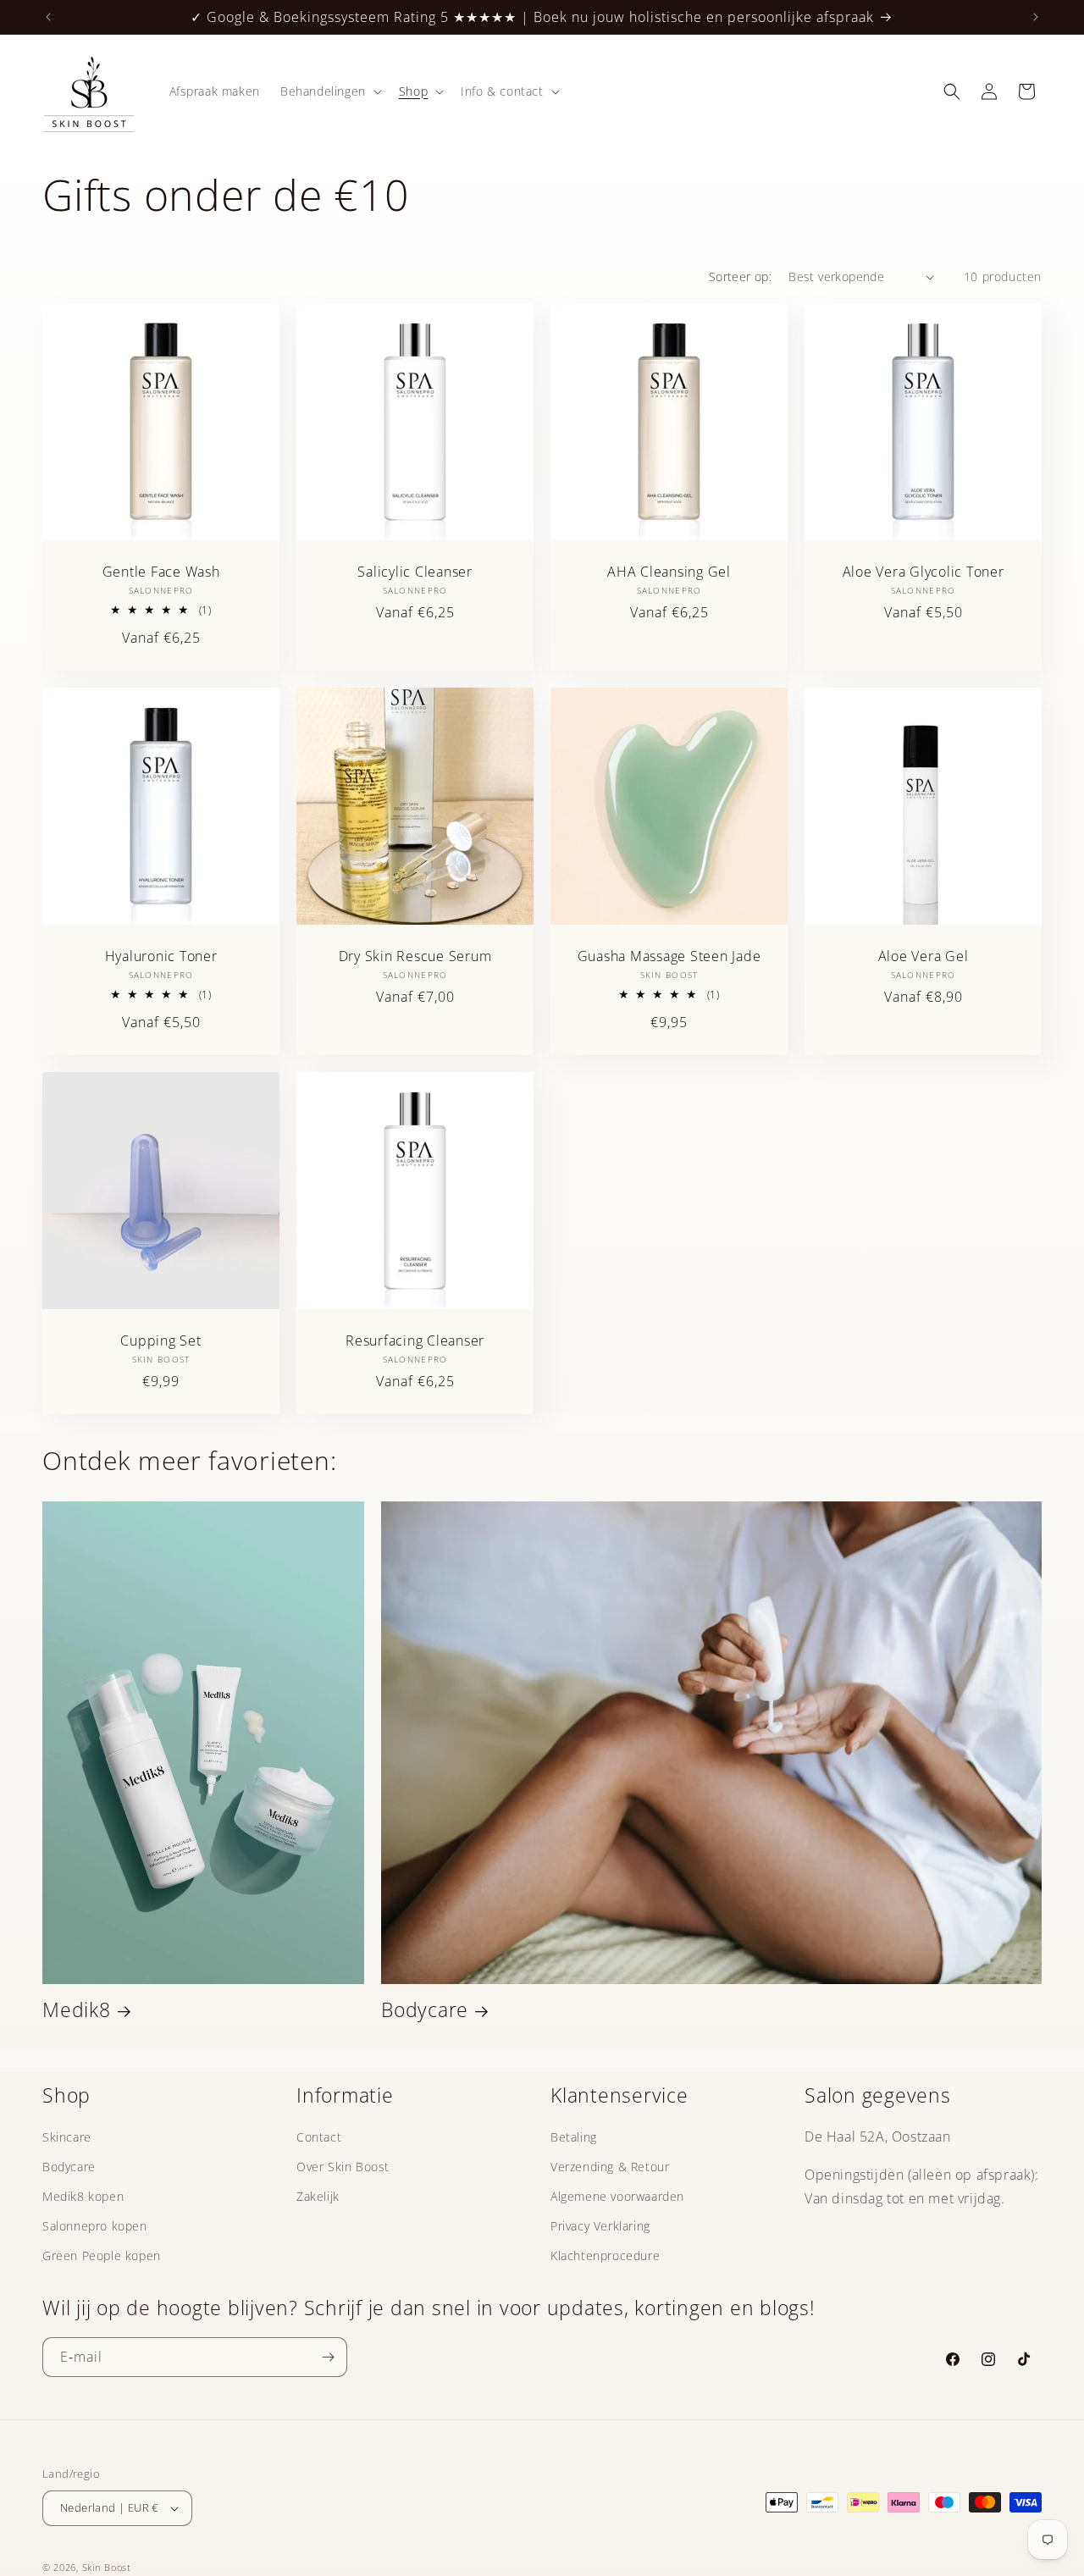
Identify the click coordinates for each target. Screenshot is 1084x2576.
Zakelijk (318, 2196)
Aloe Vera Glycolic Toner (924, 572)
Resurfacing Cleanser (415, 1341)
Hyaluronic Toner (161, 956)
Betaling (574, 2137)
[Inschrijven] (328, 2357)
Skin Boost (107, 2567)
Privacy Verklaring (600, 2226)
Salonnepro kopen (95, 2226)
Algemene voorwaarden (617, 2196)
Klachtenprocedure (605, 2255)
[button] (329, 91)
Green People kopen (102, 2255)
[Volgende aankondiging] (1036, 17)
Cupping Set (160, 1341)
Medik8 (77, 2010)
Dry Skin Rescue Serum (415, 956)
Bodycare (425, 2010)
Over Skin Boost (343, 2167)
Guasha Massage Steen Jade (669, 956)
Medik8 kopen (83, 2196)
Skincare (67, 2137)
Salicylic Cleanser (415, 572)
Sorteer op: (740, 276)
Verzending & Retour (610, 2167)
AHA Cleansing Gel (669, 572)
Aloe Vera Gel (924, 956)
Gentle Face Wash (161, 572)
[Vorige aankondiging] (48, 17)
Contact (319, 2137)
